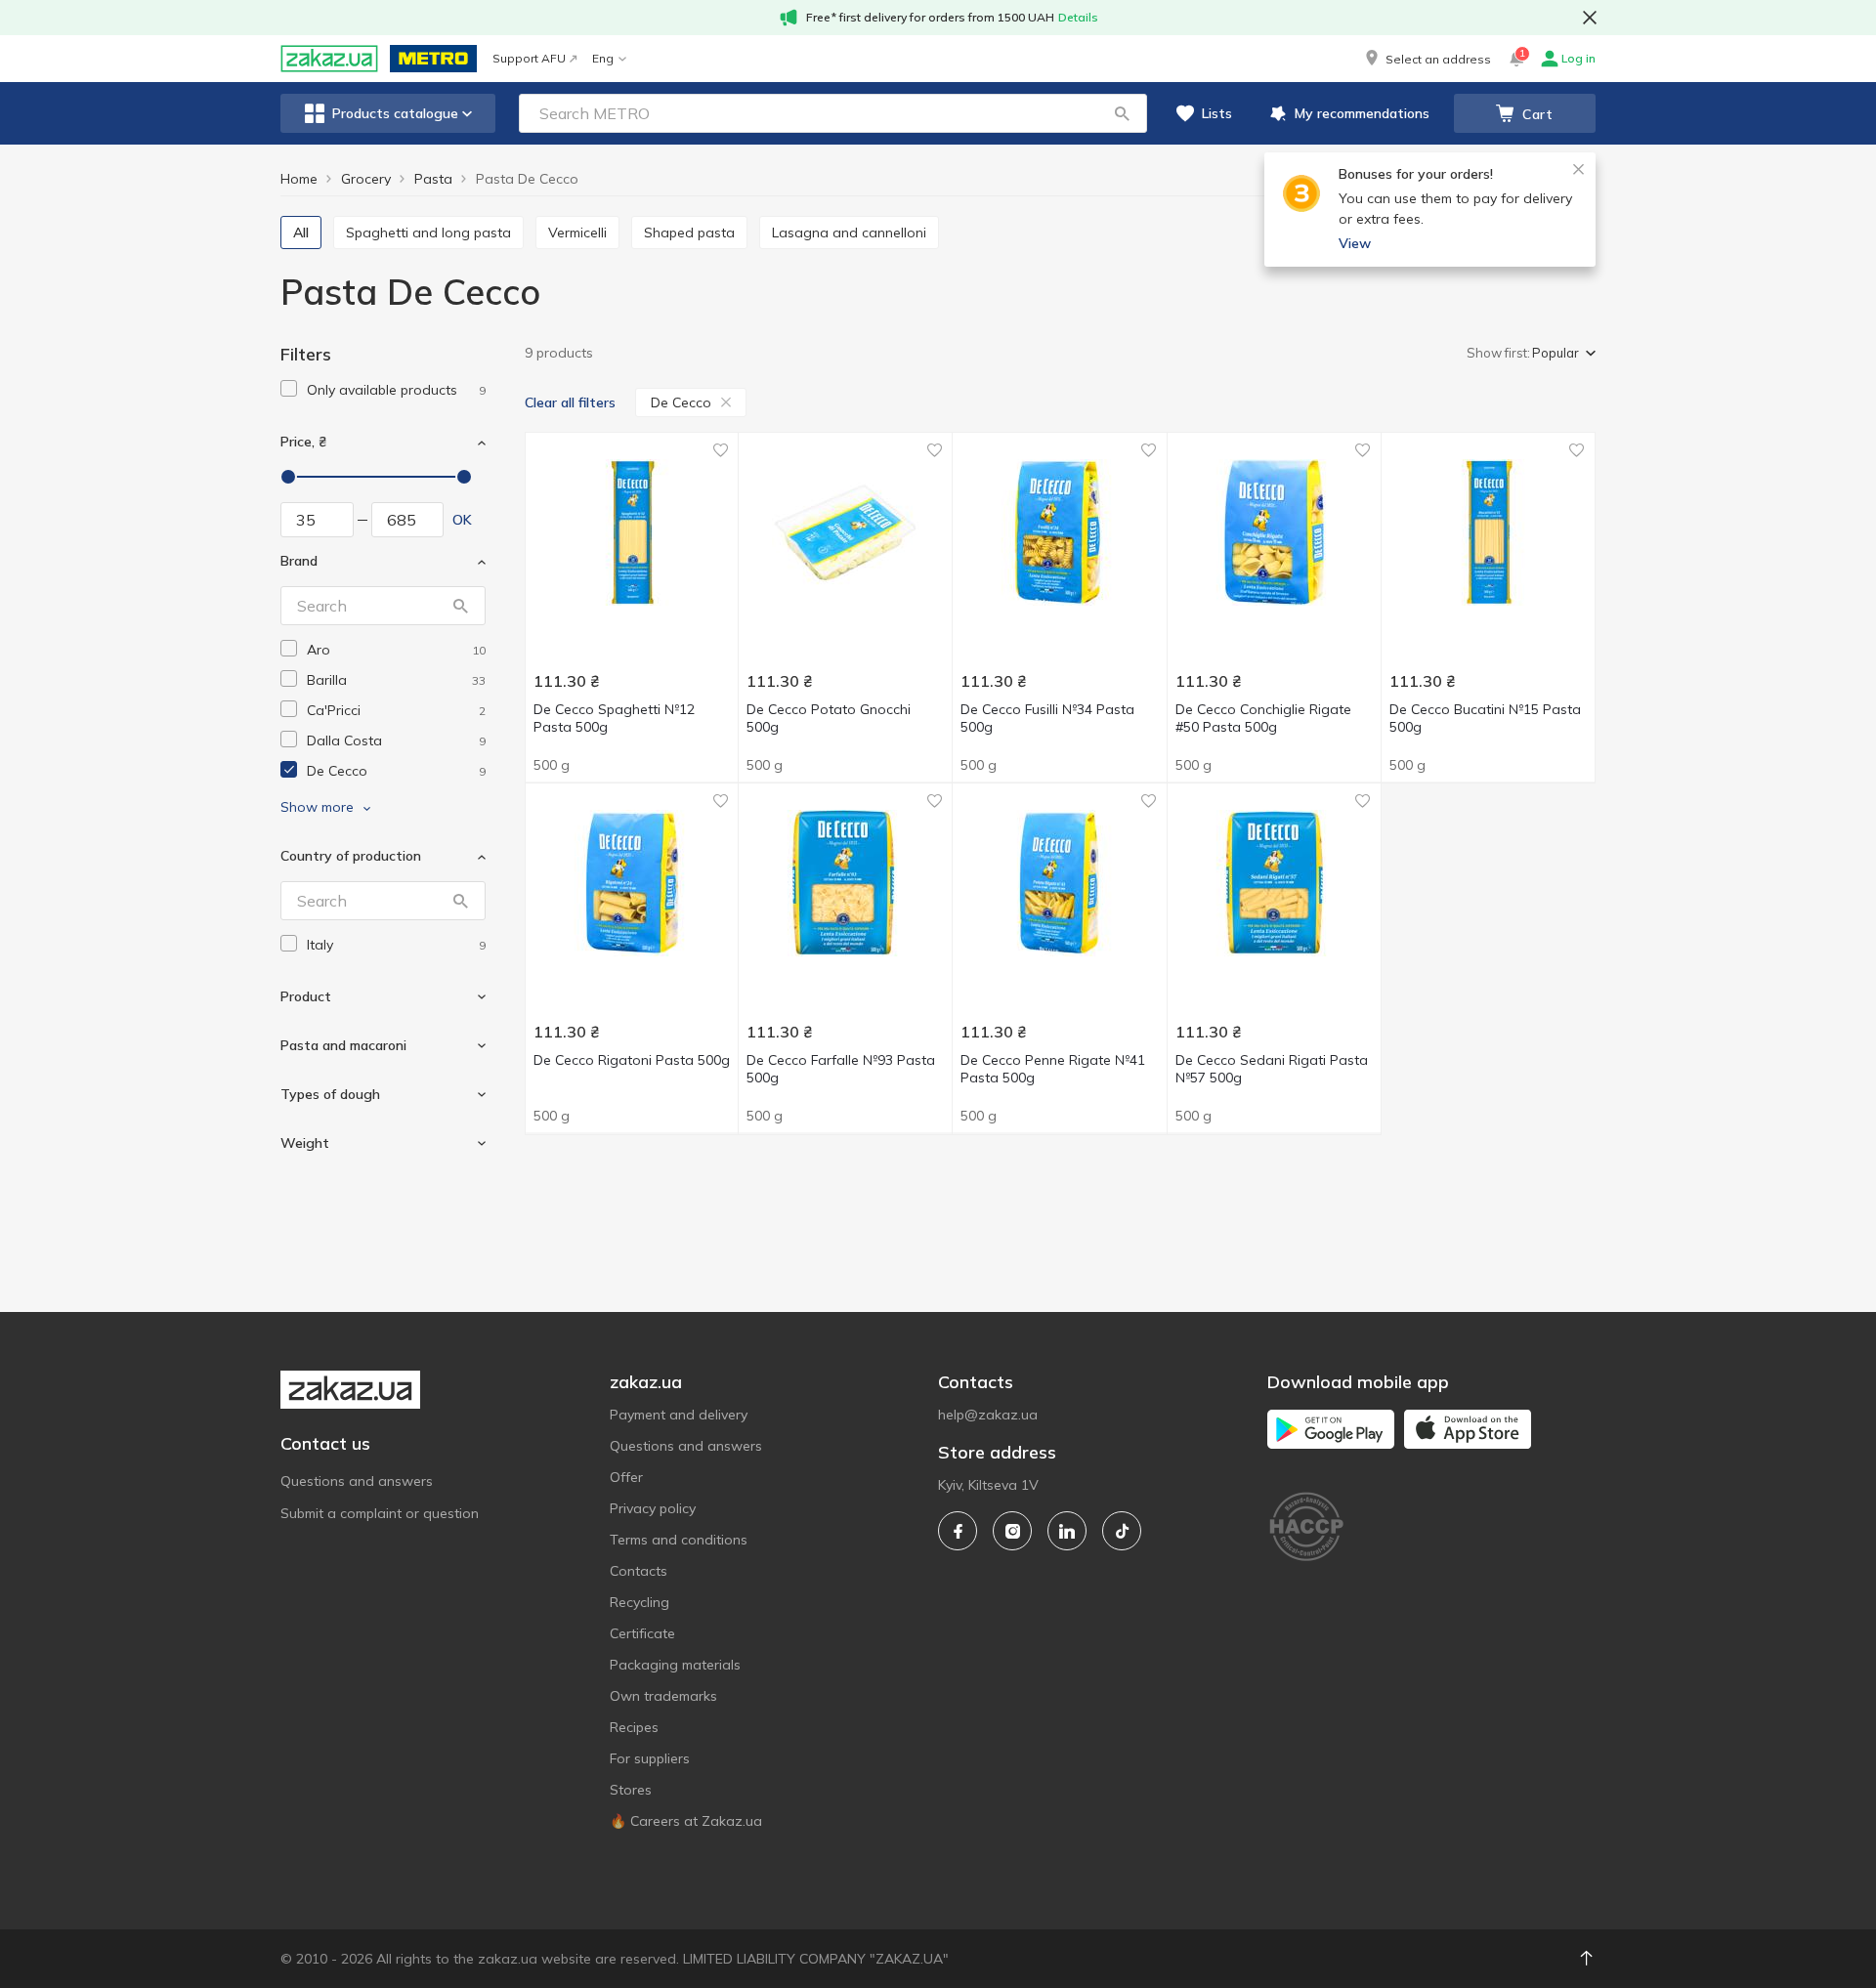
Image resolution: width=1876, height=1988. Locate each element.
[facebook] (958, 1531)
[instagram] (1012, 1531)
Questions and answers (357, 1481)
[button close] (1590, 18)
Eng (603, 58)
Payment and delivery (679, 1415)
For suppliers (650, 1758)
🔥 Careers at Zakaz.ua (686, 1821)
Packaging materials (675, 1665)
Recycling (640, 1602)
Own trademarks (663, 1696)
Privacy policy (653, 1508)
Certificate (642, 1633)
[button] (1427, 59)
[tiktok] (1122, 1531)
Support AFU (529, 58)
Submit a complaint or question (380, 1513)
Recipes (634, 1727)
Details (1078, 17)
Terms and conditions (679, 1540)
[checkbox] (289, 388)
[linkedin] (1067, 1531)
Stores (631, 1790)
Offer (626, 1477)
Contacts (639, 1571)
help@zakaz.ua (988, 1415)
